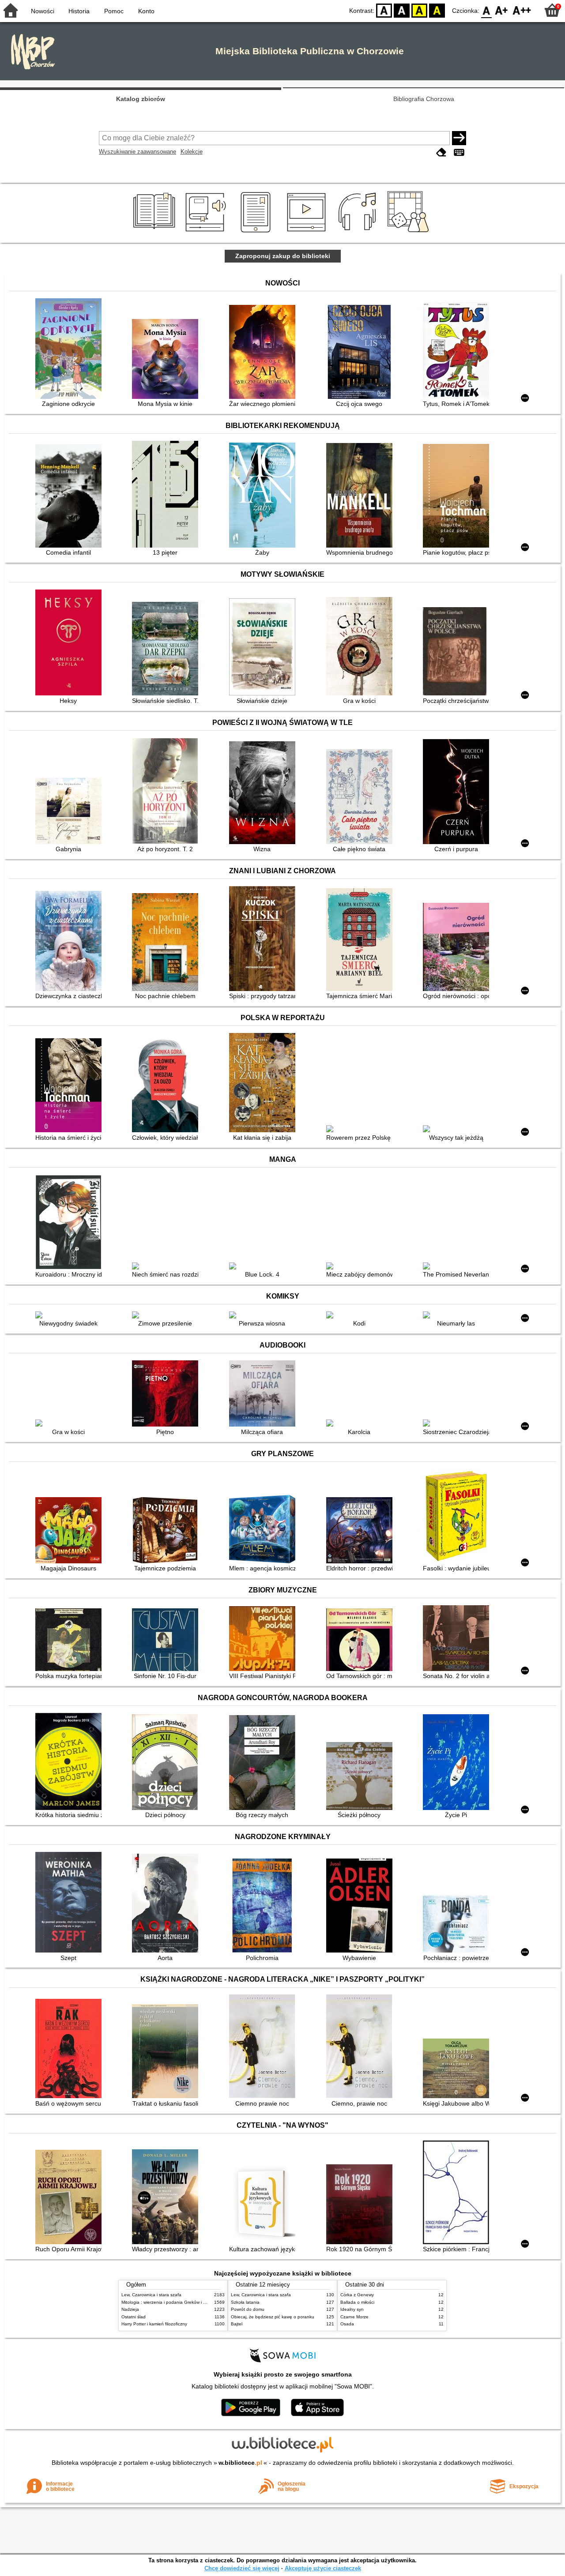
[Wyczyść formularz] (441, 152)
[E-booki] (257, 233)
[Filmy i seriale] (308, 233)
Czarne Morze (354, 2317)
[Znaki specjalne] (459, 152)
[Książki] (156, 233)
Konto (146, 11)
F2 (522, 10)
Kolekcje (192, 152)
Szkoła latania (245, 2302)
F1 (502, 10)
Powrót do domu (248, 2309)
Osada (347, 2324)
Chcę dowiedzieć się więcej (242, 2568)
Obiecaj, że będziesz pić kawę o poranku (273, 2317)
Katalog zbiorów (141, 99)
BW (402, 10)
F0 (487, 10)
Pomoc (114, 11)
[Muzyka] (359, 233)
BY (437, 10)
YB (419, 10)
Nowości (43, 11)
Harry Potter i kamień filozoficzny (154, 2324)
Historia (79, 11)
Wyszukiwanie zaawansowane (137, 152)
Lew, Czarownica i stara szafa (151, 2295)
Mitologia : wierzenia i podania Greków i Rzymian (171, 2302)
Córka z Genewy (357, 2295)
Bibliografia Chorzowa (424, 99)
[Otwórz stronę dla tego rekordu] (71, 349)
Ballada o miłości (357, 2302)
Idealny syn (352, 2309)
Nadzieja (130, 2309)
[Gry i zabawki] (410, 233)
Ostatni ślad (134, 2317)
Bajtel (237, 2324)
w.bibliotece (240, 2463)
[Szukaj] (459, 138)
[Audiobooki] (206, 233)
